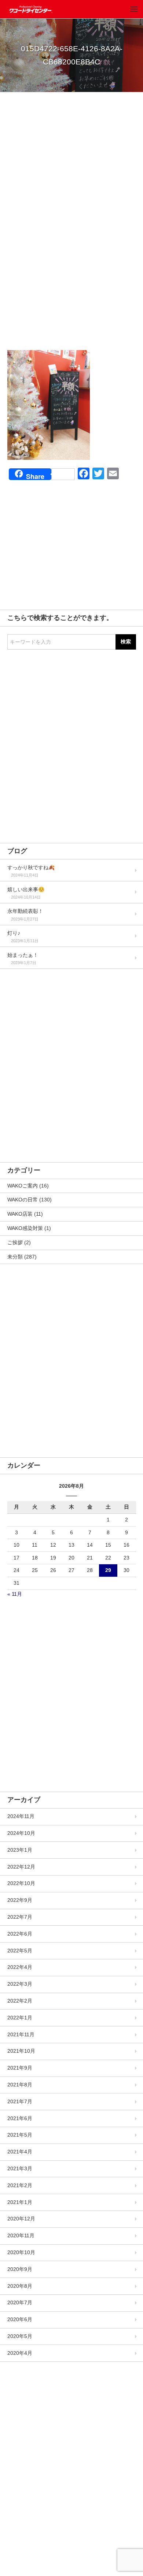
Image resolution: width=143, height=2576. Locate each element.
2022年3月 (20, 1984)
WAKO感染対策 (25, 1228)
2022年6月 (20, 1934)
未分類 (15, 1257)
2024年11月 (21, 1816)
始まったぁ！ (23, 955)
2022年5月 (20, 1951)
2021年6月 (20, 2118)
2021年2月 (20, 2185)
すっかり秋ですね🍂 (31, 867)
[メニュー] (134, 9)
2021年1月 (20, 2202)
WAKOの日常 (23, 1200)
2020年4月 (20, 2353)
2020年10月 (21, 2252)
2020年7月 (20, 2302)
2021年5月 (20, 2135)
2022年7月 (20, 1917)
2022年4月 (20, 1967)
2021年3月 (20, 2168)
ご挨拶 (15, 1242)
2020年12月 (21, 2219)
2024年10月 (21, 1833)
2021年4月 (20, 2152)
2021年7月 (20, 2101)
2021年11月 (21, 2034)
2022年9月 (20, 1900)
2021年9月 (20, 2068)
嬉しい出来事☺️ (26, 889)
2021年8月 (20, 2085)
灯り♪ (14, 933)
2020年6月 (20, 2319)
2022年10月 (21, 1883)
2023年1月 (20, 1850)
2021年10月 (21, 2051)
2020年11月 (21, 2235)
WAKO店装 (20, 1214)
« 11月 (15, 1594)
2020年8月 (20, 2286)
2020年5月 (20, 2336)
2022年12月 (21, 1867)
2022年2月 (20, 2001)
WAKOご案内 (23, 1186)
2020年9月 (20, 2269)
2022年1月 (20, 2018)
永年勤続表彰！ (25, 911)
